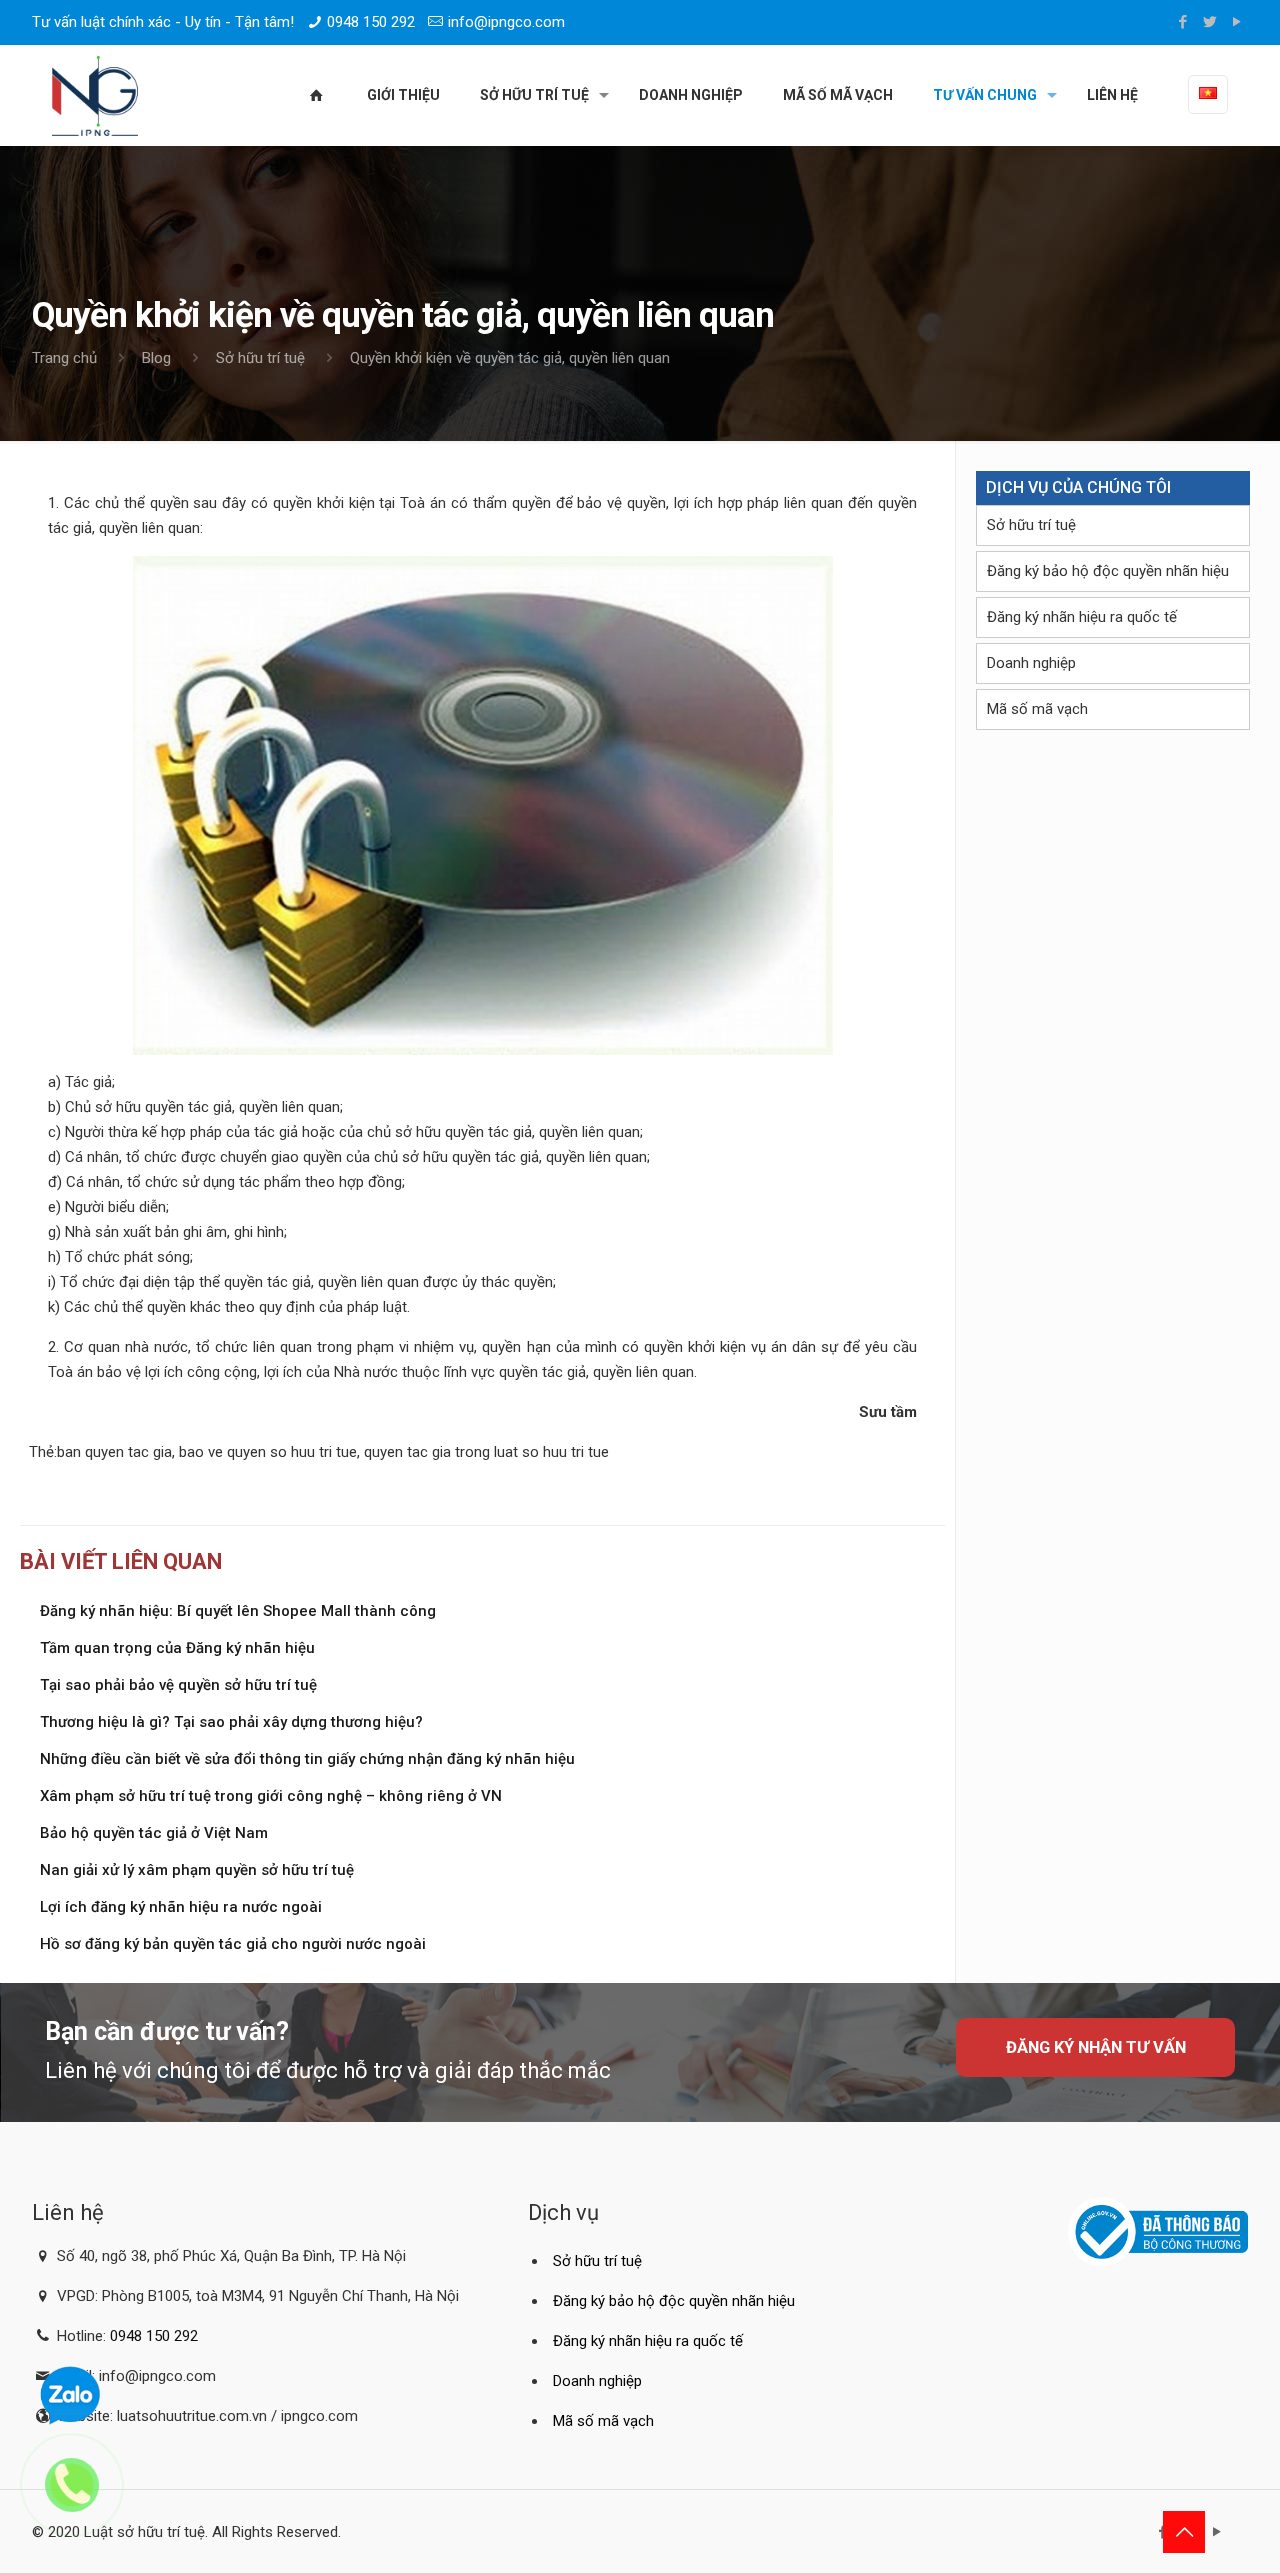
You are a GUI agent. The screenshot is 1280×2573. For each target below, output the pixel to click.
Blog (156, 358)
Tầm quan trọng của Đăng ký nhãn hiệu (177, 1648)
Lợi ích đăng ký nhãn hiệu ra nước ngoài (181, 1907)
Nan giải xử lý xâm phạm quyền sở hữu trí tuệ (197, 1870)
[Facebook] (1183, 22)
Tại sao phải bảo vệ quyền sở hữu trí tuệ (178, 1685)
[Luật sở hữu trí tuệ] (95, 95)
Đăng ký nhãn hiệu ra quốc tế (1082, 617)
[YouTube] (1237, 22)
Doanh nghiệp (1031, 663)
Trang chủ (64, 358)
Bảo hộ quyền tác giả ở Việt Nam (154, 1833)
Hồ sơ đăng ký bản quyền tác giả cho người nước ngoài (233, 1944)
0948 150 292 (371, 22)
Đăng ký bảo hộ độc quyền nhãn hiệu (1108, 571)
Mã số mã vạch (1037, 709)
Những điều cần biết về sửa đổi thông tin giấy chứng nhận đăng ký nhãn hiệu (307, 1759)
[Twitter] (1210, 22)
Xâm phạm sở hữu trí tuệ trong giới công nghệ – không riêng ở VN (271, 1796)
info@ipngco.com (506, 22)
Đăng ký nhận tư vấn (1096, 2047)
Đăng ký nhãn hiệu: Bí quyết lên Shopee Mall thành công (238, 1611)
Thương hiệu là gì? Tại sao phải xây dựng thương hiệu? (231, 1722)
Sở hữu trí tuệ (260, 358)
